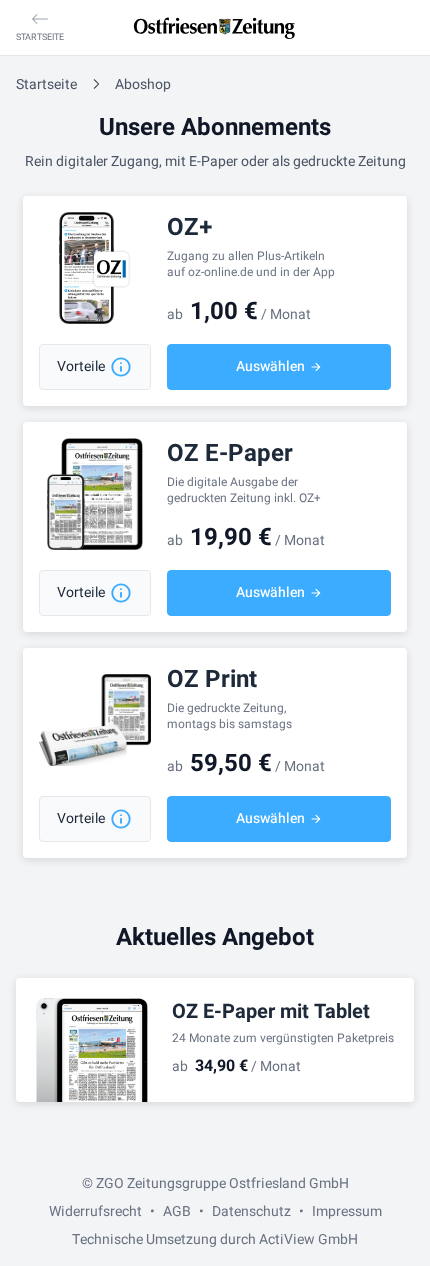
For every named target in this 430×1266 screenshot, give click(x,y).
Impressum (347, 1211)
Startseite (46, 84)
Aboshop (143, 84)
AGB (177, 1211)
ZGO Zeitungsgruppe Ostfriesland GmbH (222, 1183)
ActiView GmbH (308, 1239)
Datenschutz (251, 1211)
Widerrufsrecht (95, 1211)
